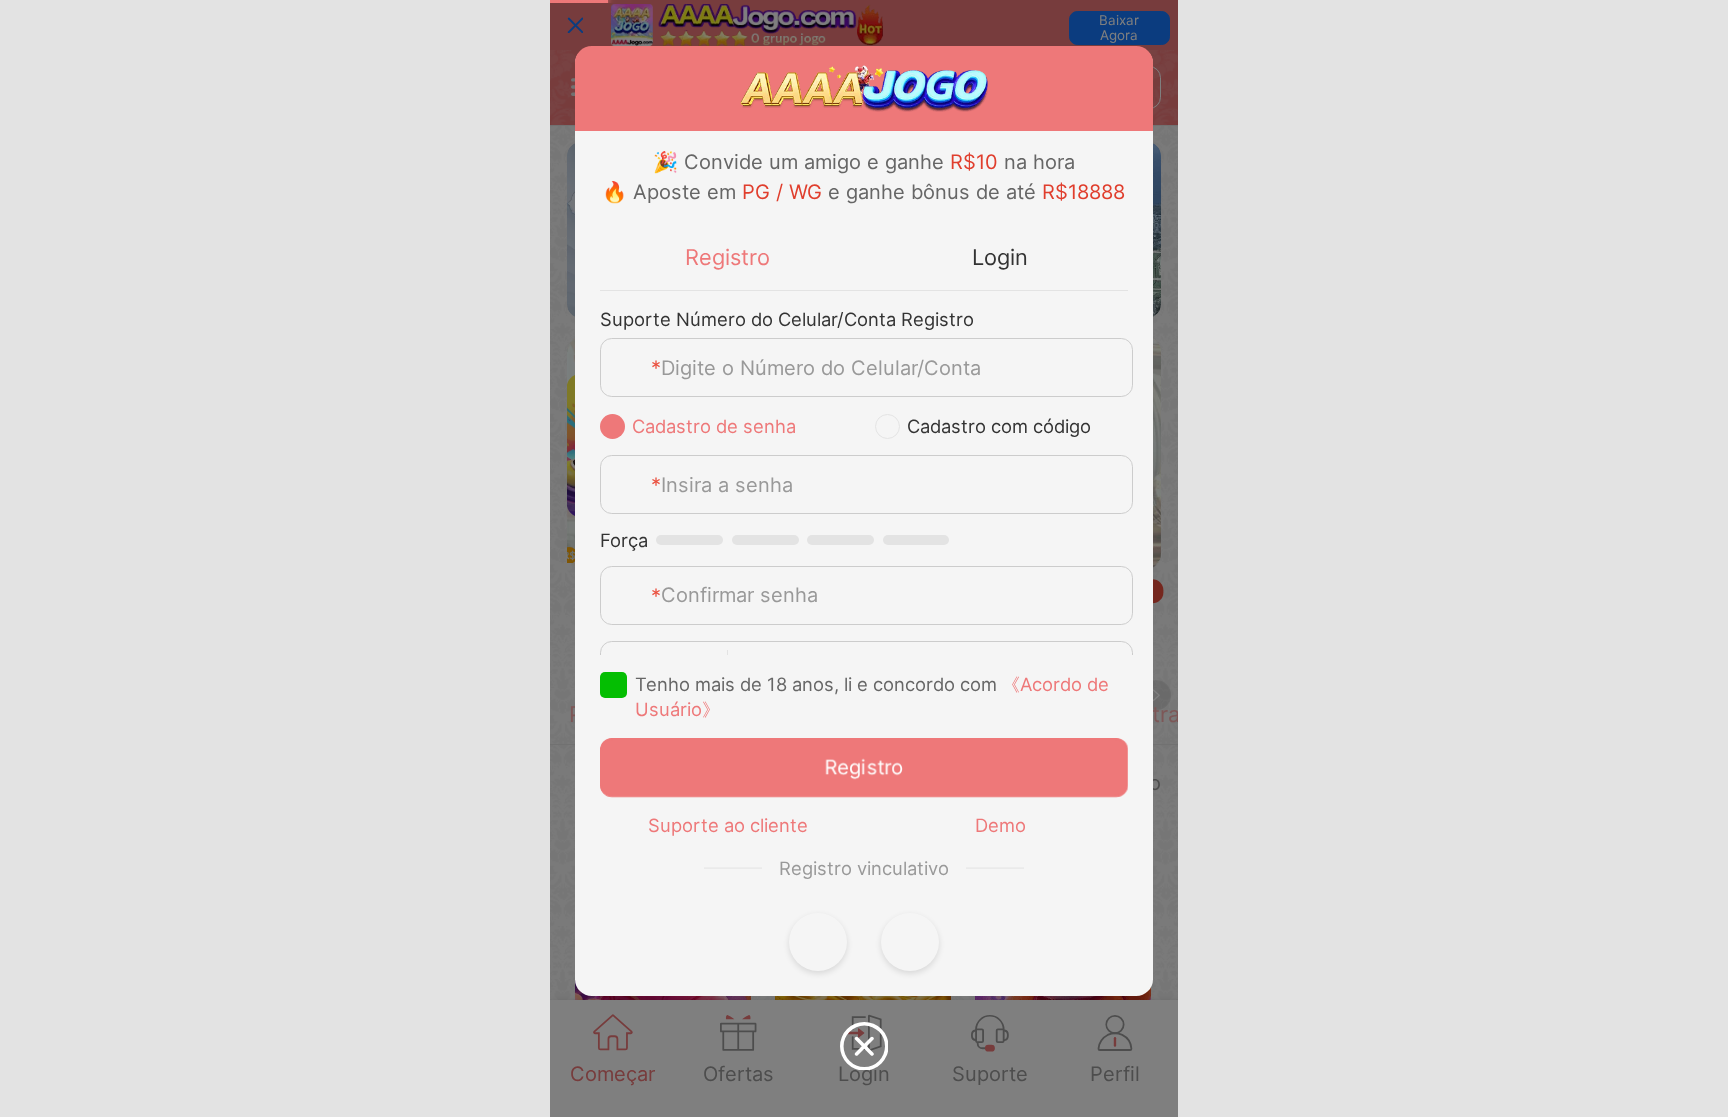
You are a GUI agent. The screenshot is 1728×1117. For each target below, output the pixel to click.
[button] (818, 942)
